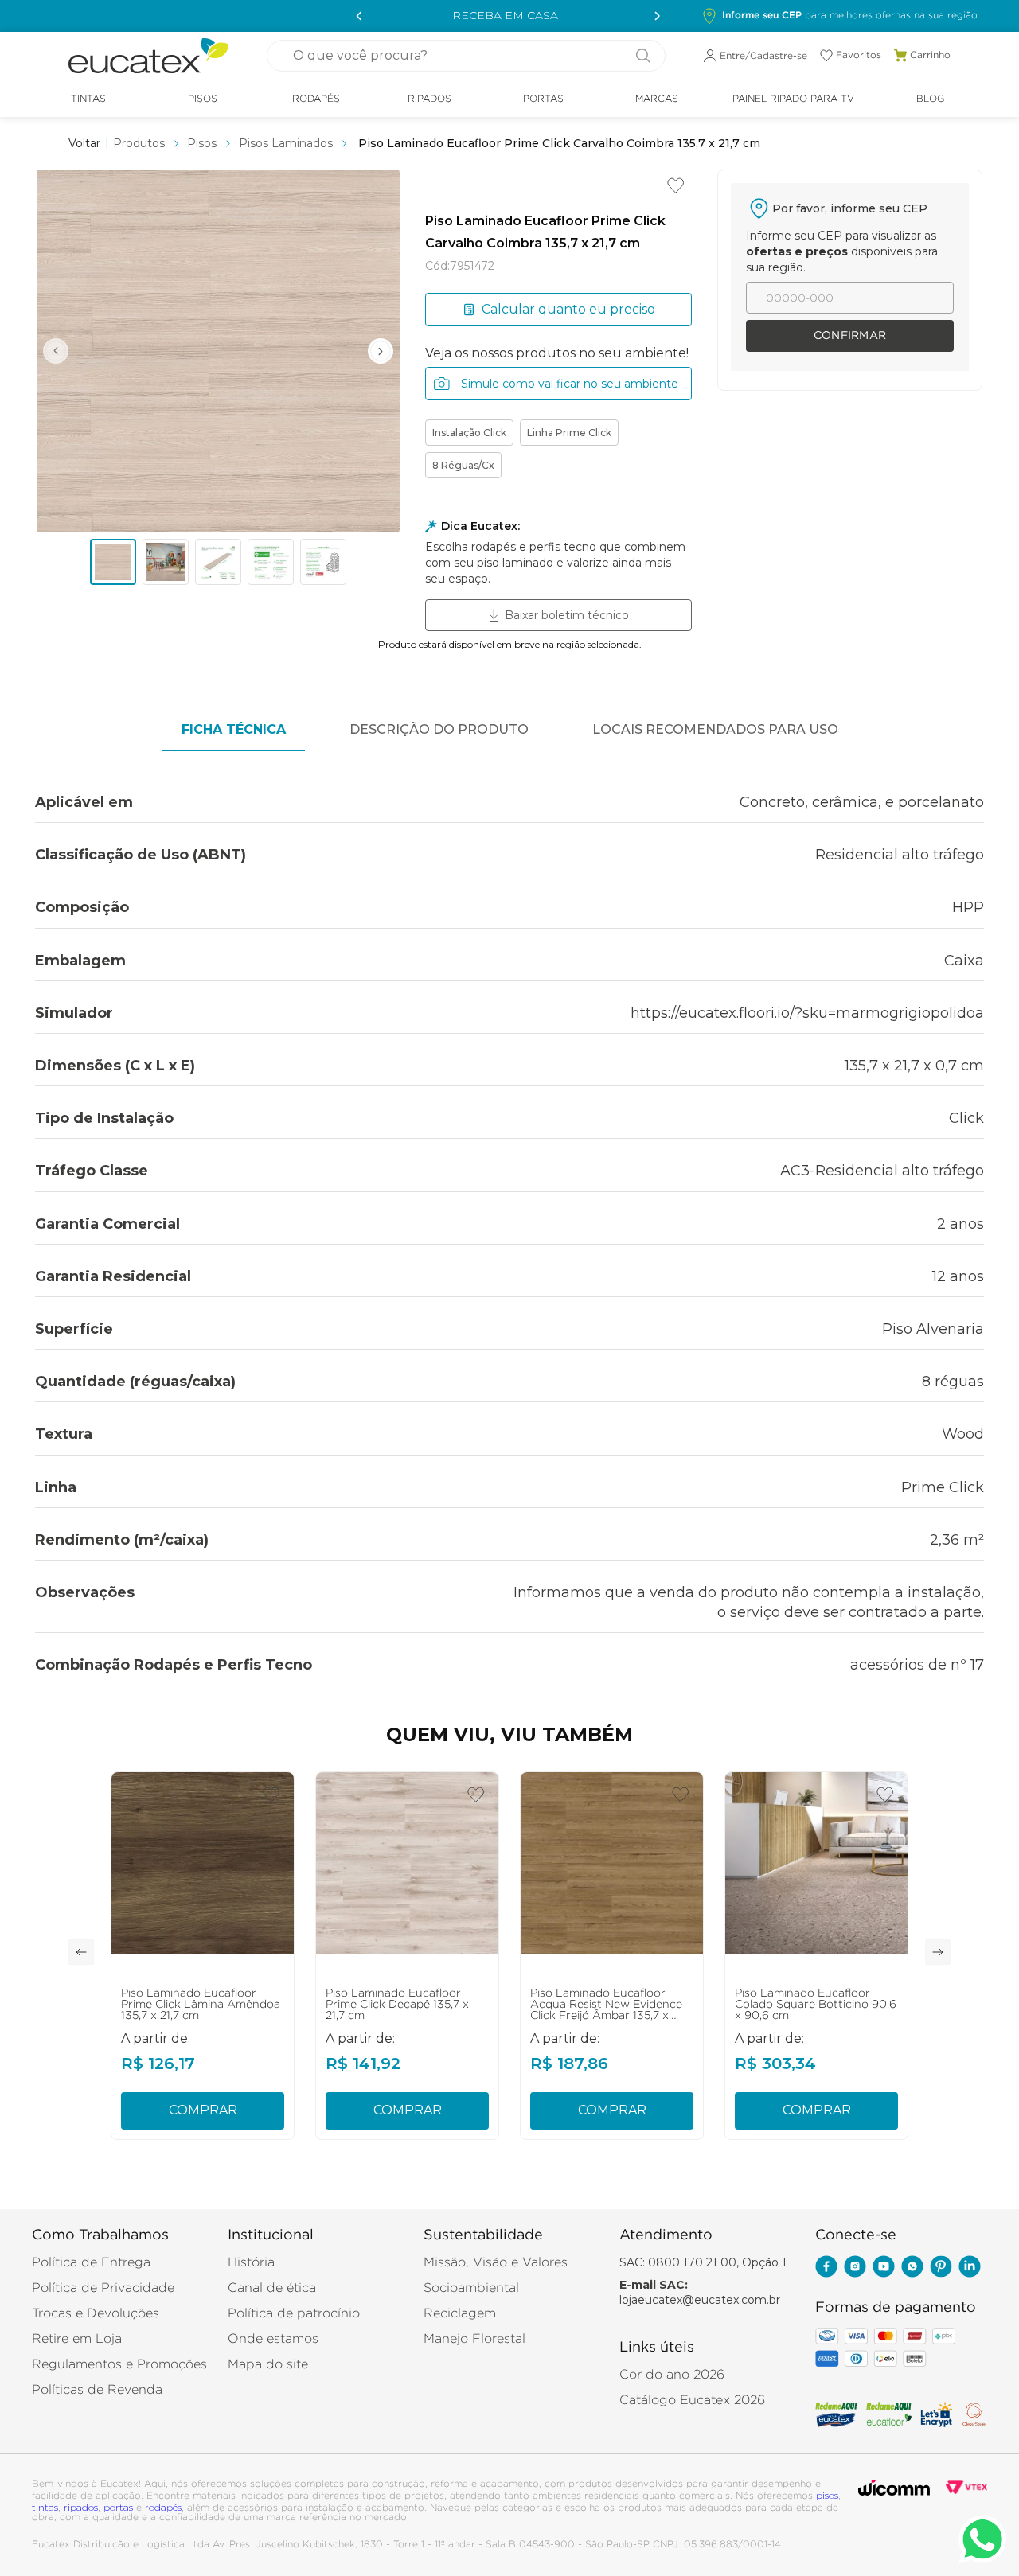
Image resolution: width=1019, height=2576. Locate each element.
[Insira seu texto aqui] (884, 2268)
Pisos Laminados (286, 143)
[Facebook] (826, 2268)
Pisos (202, 143)
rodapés (163, 2507)
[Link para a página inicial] (84, 143)
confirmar (850, 336)
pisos (827, 2495)
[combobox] (466, 56)
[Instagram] (855, 2268)
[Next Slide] (653, 16)
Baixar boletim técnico (567, 615)
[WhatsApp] (912, 2268)
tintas (45, 2507)
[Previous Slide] (357, 16)
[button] (840, 16)
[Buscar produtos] (637, 56)
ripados (81, 2507)
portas (118, 2507)
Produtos (139, 143)
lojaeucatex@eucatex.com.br (700, 2300)
